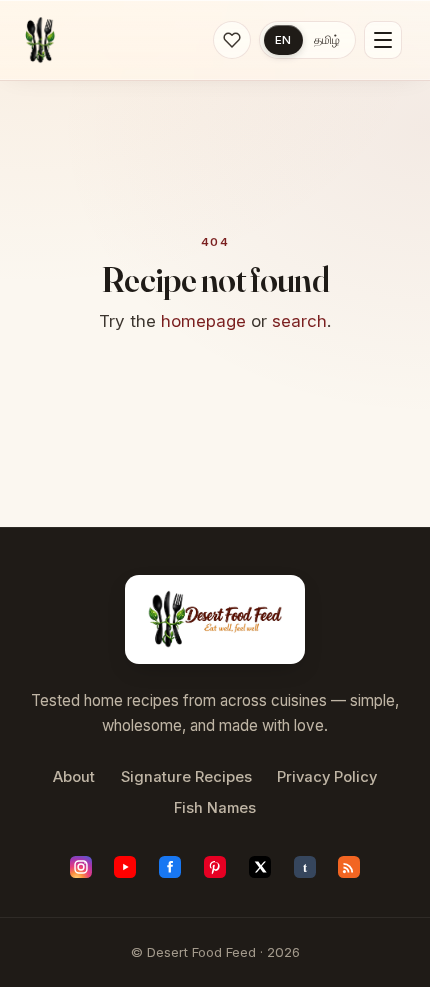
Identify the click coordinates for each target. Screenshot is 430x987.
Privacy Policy (327, 777)
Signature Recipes (186, 777)
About (74, 777)
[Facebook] (170, 867)
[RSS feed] (349, 867)
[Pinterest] (215, 867)
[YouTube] (125, 867)
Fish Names (215, 808)
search (299, 321)
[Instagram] (81, 867)
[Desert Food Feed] (40, 40)
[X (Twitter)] (260, 867)
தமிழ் (327, 40)
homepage (203, 321)
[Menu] (383, 40)
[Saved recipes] (232, 40)
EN (283, 40)
